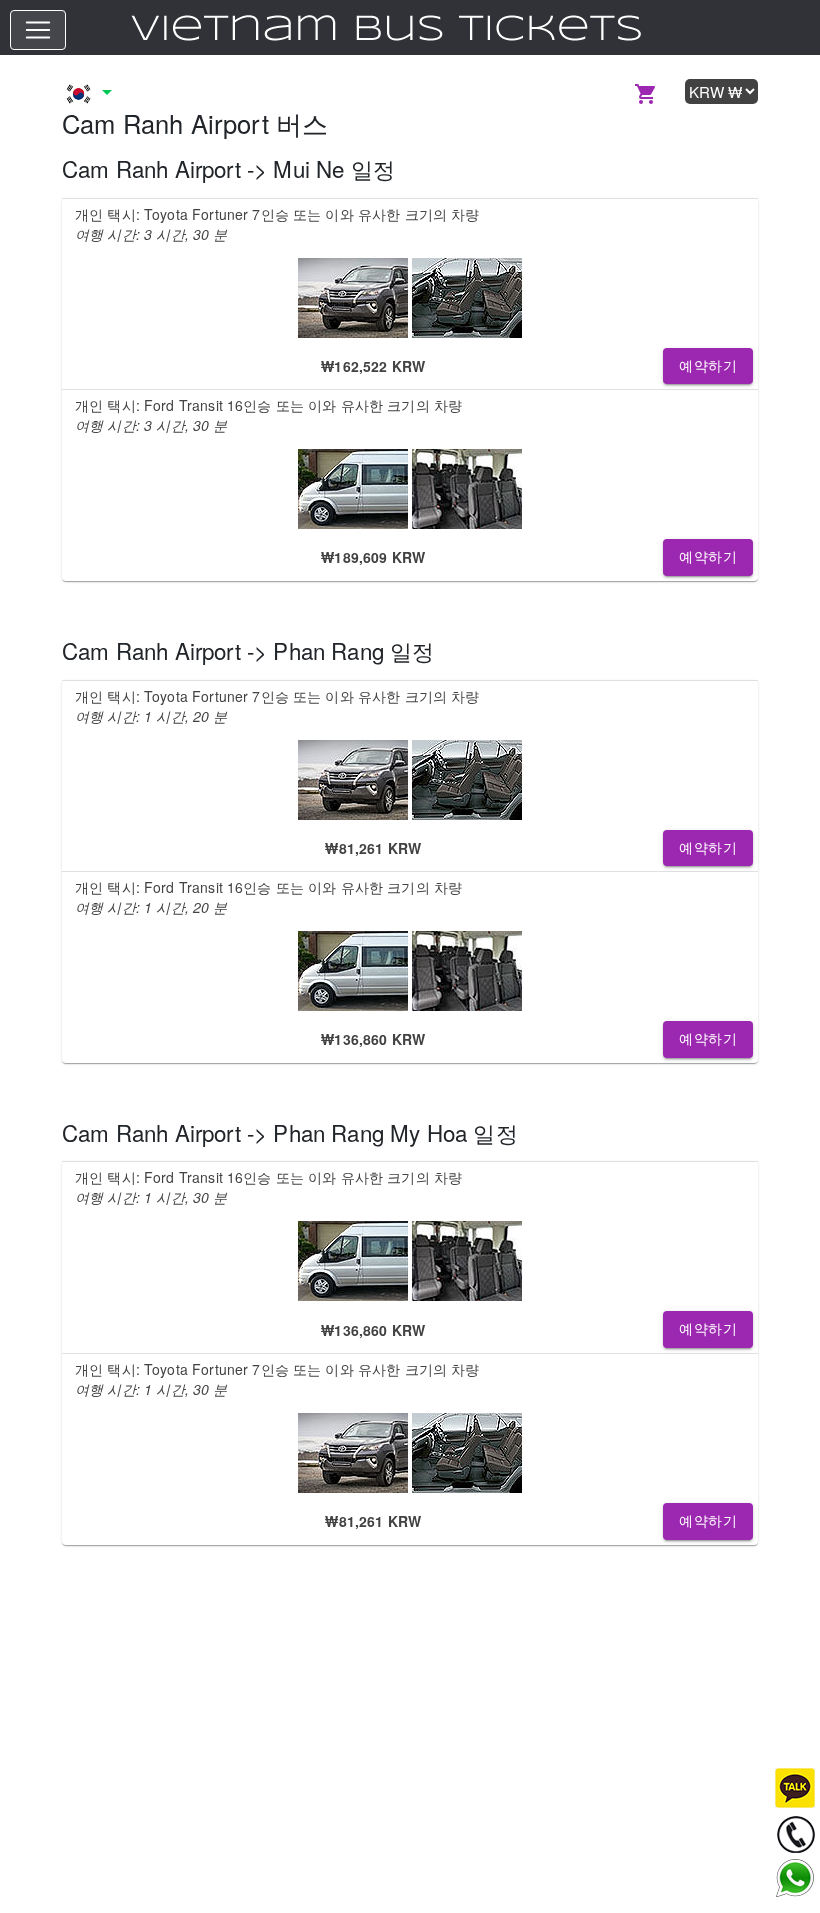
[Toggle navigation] (38, 30)
